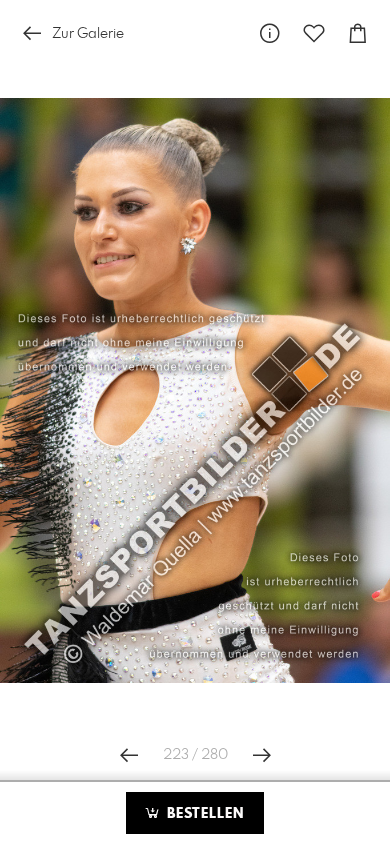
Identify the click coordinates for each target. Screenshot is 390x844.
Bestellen (203, 814)
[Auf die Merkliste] (314, 33)
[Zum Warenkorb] (358, 33)
